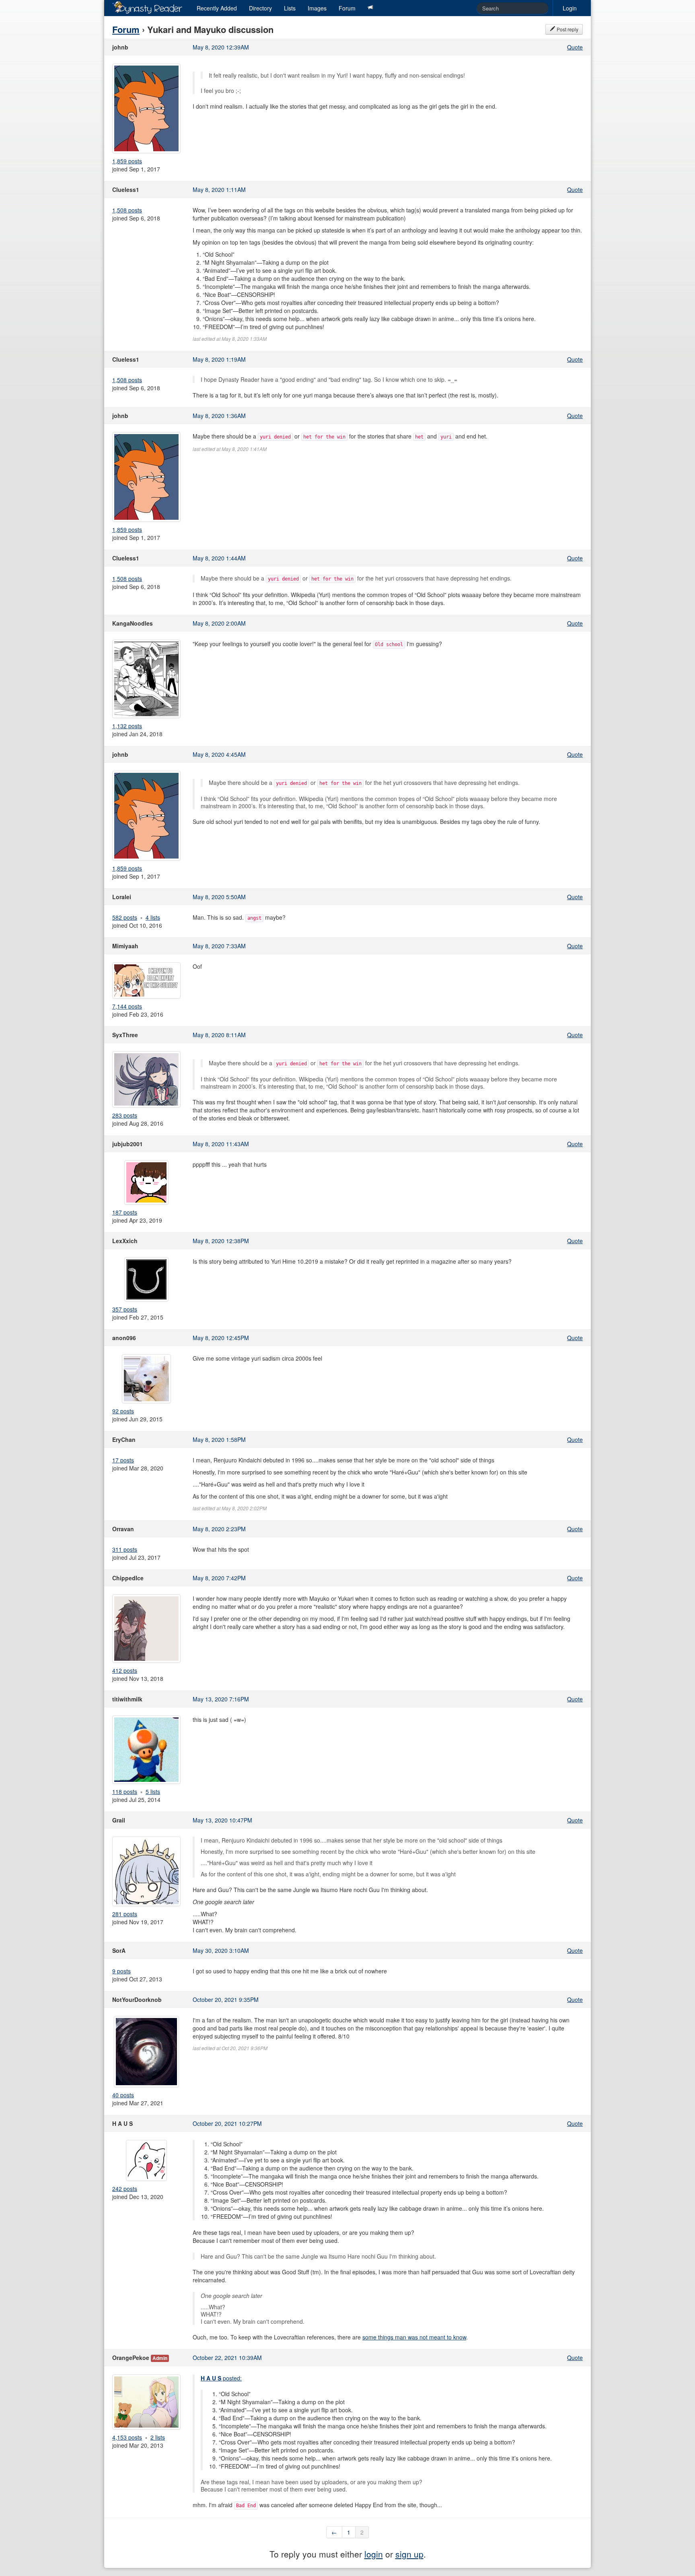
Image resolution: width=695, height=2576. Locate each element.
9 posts (121, 1971)
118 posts (125, 1791)
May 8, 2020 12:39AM (221, 47)
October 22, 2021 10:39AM (227, 2358)
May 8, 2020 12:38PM (221, 1241)
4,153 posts (127, 2437)
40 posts (123, 2095)
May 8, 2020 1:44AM (219, 558)
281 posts (125, 1914)
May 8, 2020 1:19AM (219, 359)
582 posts (125, 917)
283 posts (125, 1115)
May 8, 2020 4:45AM (219, 754)
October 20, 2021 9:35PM (226, 1999)
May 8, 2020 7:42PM (219, 1578)
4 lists (153, 917)
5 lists (153, 1791)
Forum (347, 8)
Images (317, 8)
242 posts (125, 2189)
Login (570, 8)
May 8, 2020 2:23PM (219, 1529)
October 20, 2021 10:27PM (227, 2123)
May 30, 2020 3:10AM (221, 1950)
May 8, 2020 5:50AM (219, 897)
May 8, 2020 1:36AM (219, 416)
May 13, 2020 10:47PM (222, 1820)
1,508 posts (127, 210)
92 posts (123, 1411)
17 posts (123, 1460)
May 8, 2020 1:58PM (219, 1439)
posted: (221, 2378)
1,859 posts (127, 161)
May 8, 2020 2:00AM (219, 623)
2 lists (158, 2437)
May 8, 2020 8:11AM (219, 1035)
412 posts (125, 1670)
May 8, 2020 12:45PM (221, 1338)
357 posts (125, 1309)
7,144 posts (127, 1006)
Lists (290, 8)
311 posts (125, 1549)
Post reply (567, 29)
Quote (575, 47)
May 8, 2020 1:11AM (219, 189)
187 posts (125, 1212)
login (374, 2554)
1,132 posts (127, 726)
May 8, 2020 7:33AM (219, 946)
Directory (260, 8)
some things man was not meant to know (414, 2337)
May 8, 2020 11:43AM (221, 1144)
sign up (409, 2554)
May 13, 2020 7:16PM (221, 1699)
